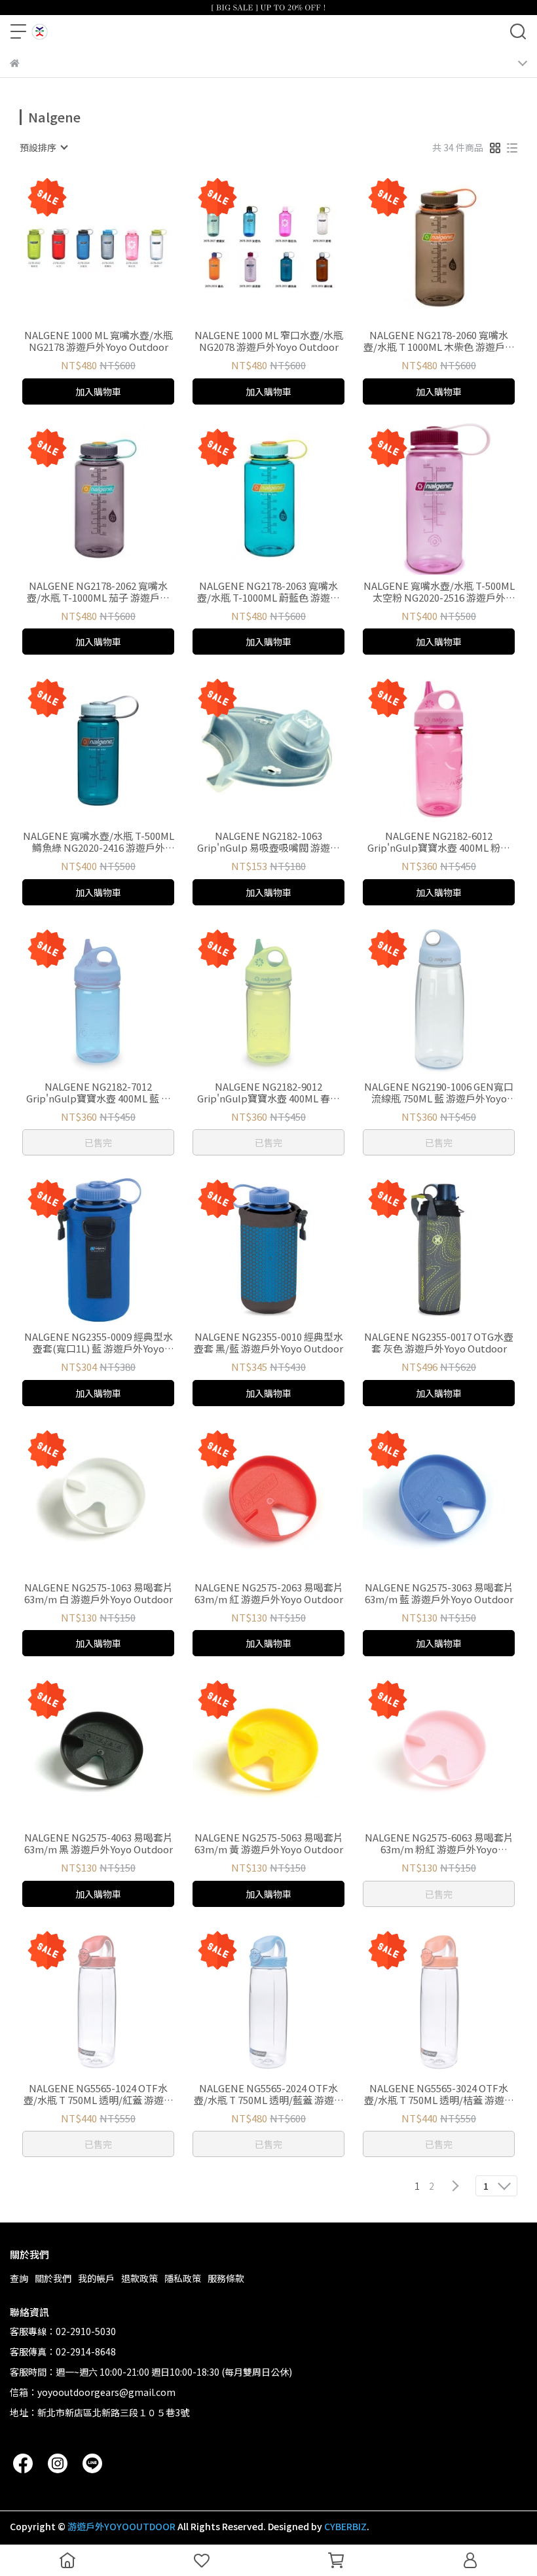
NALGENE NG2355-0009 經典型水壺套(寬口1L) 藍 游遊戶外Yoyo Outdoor (99, 1343)
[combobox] (43, 147)
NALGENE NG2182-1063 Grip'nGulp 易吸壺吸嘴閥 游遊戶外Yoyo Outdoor (268, 842)
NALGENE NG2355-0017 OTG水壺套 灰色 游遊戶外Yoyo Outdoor (439, 1343)
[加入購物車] (117, 248)
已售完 (98, 1142)
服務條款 (226, 2278)
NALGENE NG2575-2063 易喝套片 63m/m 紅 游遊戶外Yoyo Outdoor (269, 1593)
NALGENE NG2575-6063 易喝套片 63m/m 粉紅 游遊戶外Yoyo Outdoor (439, 1843)
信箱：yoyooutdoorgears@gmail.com (93, 2392)
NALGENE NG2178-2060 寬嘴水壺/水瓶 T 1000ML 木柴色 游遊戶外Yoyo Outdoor (439, 341)
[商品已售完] (117, 999)
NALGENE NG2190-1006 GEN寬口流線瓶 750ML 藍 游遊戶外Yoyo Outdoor (439, 1093)
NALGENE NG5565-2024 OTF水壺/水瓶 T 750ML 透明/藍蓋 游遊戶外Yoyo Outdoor (269, 2094)
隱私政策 (183, 2278)
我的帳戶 (96, 2278)
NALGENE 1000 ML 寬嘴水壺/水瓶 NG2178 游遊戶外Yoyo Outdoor (99, 341)
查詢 (19, 2278)
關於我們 (53, 2278)
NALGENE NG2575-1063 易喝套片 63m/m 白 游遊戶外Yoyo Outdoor (99, 1593)
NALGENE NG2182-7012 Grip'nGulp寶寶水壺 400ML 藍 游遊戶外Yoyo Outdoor (99, 1093)
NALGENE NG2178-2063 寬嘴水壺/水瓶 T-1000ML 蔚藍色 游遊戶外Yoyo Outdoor (268, 592)
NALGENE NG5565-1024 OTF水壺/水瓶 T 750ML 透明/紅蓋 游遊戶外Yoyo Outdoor (99, 2094)
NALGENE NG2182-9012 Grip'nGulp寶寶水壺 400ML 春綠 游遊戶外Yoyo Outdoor (268, 1093)
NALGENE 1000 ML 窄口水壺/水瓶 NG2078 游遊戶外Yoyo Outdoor (269, 341)
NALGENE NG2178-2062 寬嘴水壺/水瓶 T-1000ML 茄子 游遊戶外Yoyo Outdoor (98, 592)
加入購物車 (98, 391)
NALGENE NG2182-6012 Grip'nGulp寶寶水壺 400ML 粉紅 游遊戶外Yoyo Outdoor (439, 842)
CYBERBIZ (345, 2526)
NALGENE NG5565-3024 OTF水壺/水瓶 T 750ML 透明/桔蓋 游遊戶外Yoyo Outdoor (439, 2094)
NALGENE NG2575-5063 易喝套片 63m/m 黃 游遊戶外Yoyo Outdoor (269, 1843)
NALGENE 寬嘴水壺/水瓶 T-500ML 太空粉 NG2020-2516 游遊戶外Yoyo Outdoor (439, 592)
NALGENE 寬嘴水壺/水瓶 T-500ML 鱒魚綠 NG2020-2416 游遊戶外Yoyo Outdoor (99, 842)
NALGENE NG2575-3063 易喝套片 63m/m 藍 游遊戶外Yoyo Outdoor (439, 1593)
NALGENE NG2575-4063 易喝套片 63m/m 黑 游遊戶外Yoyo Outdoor (99, 1843)
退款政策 (139, 2278)
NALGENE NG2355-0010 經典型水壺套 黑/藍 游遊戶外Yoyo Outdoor (268, 1343)
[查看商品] (80, 248)
